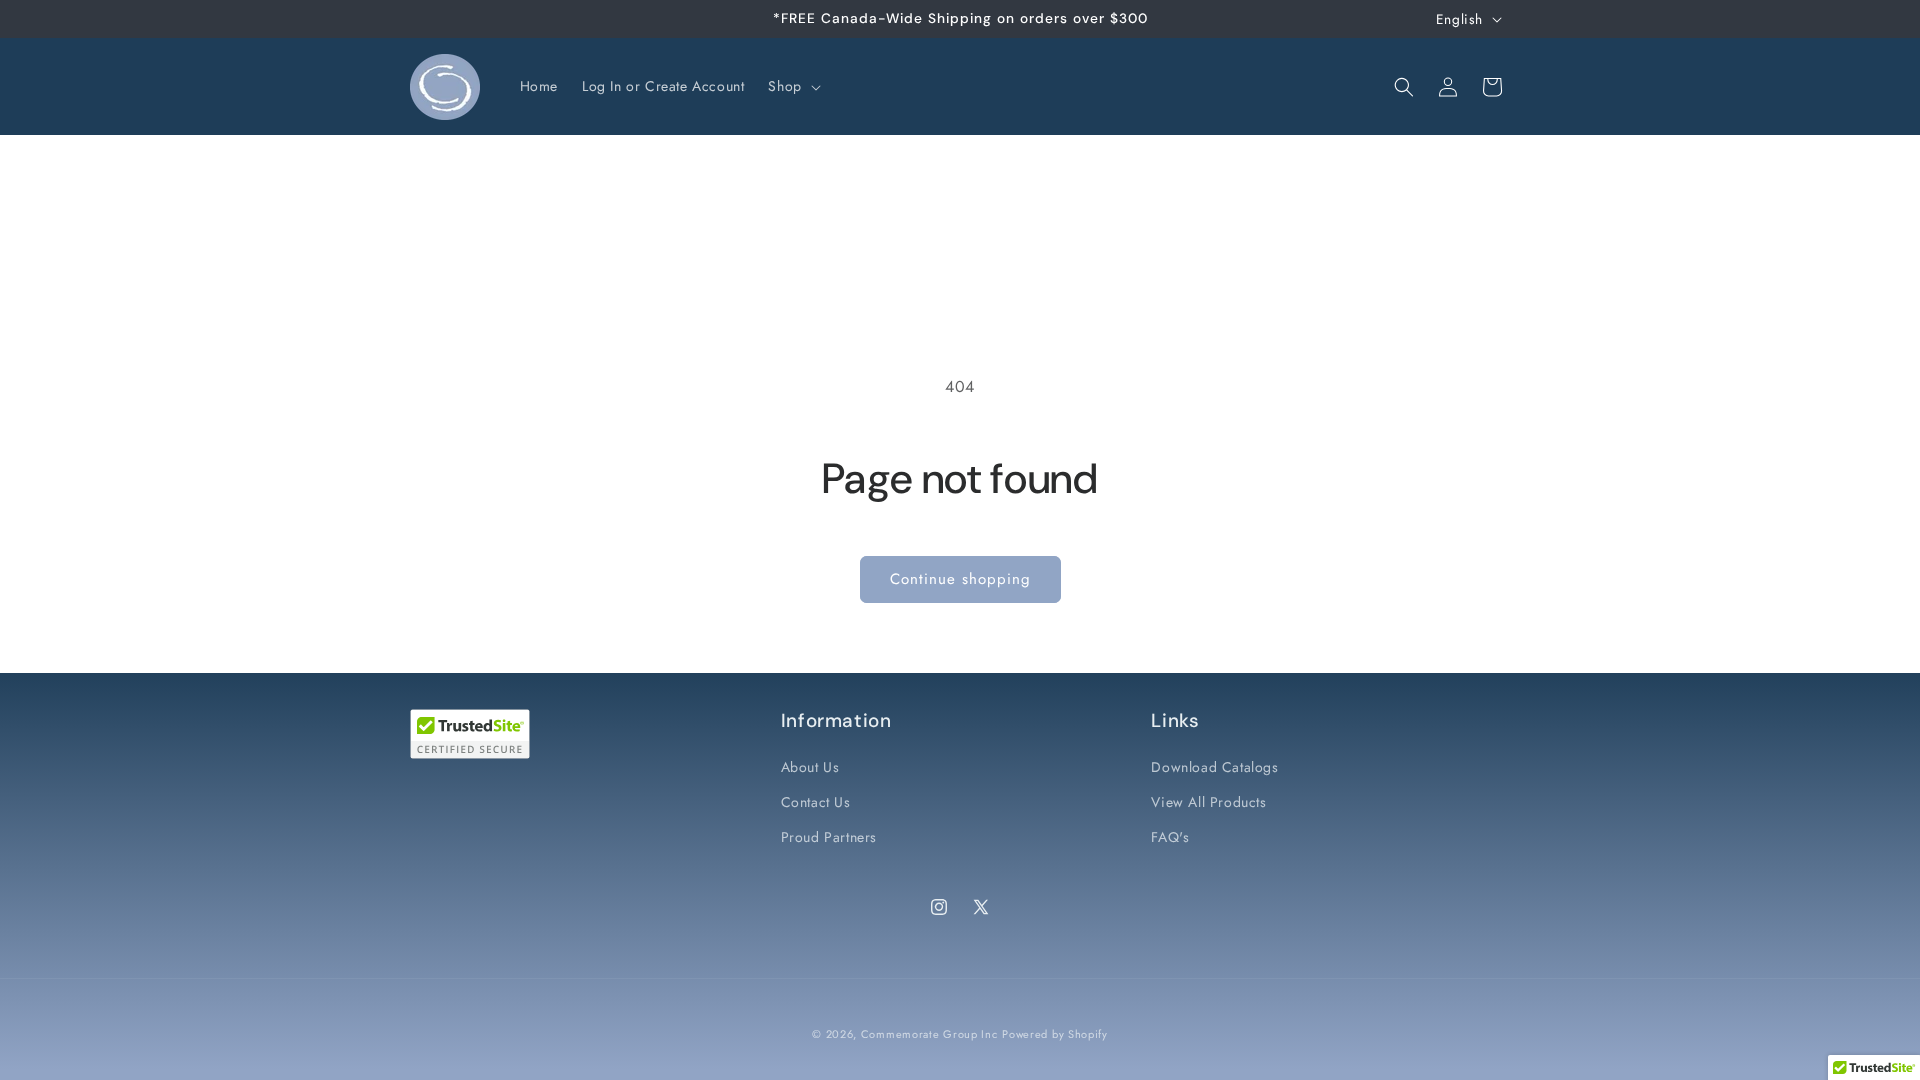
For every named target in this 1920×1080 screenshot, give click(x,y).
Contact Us (816, 802)
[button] (792, 86)
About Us (810, 767)
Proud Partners (829, 837)
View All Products (1208, 802)
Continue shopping (960, 579)
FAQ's (1170, 837)
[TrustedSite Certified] (470, 734)
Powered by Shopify (1055, 1034)
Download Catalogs (1214, 767)
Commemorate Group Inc (929, 1034)
